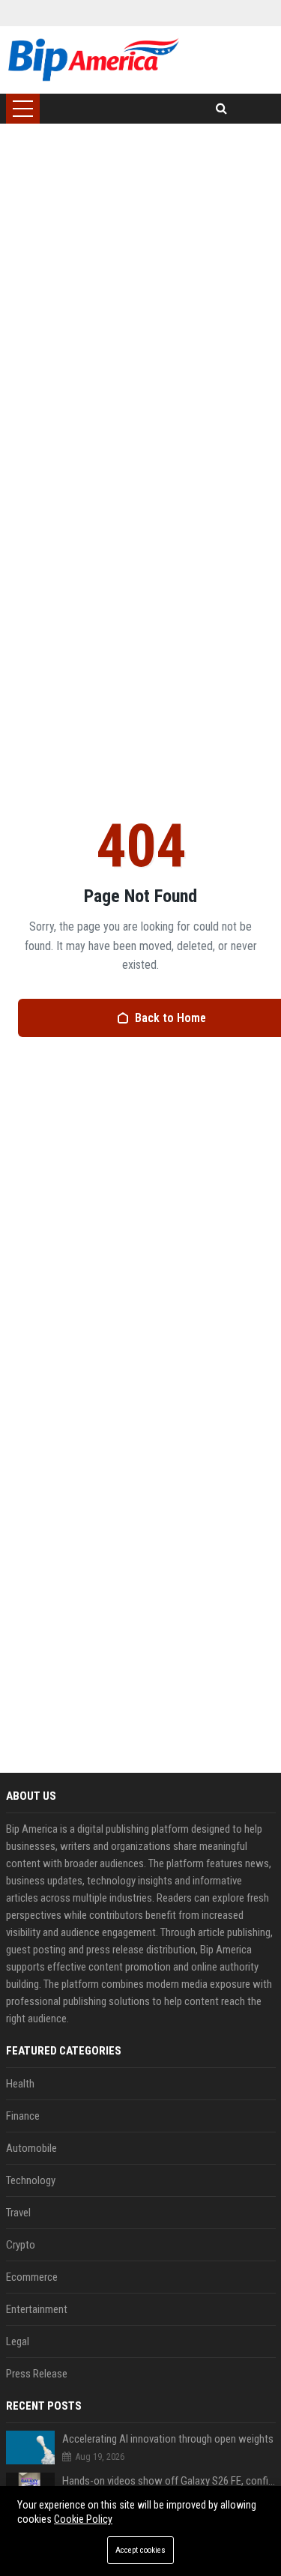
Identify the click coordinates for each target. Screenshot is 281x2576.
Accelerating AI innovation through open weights (168, 2439)
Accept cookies (140, 2550)
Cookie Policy (83, 2519)
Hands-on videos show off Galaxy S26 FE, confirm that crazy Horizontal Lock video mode (169, 2481)
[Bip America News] (94, 60)
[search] (221, 109)
